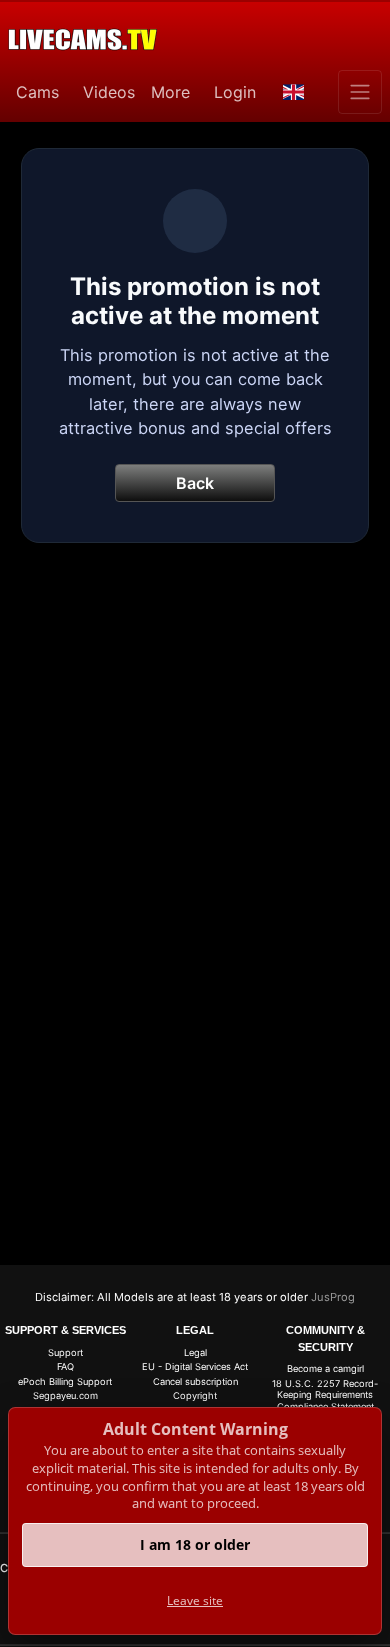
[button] (294, 92)
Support (65, 1352)
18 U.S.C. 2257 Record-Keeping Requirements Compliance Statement (325, 1395)
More (170, 92)
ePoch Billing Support (65, 1381)
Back (195, 483)
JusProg (333, 1297)
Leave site (195, 1600)
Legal (195, 1352)
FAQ (65, 1366)
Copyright (195, 1395)
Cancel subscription (195, 1381)
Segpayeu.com (65, 1395)
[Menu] (360, 92)
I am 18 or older (195, 1544)
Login (235, 92)
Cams (37, 92)
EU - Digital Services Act (195, 1366)
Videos (109, 92)
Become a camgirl (325, 1368)
